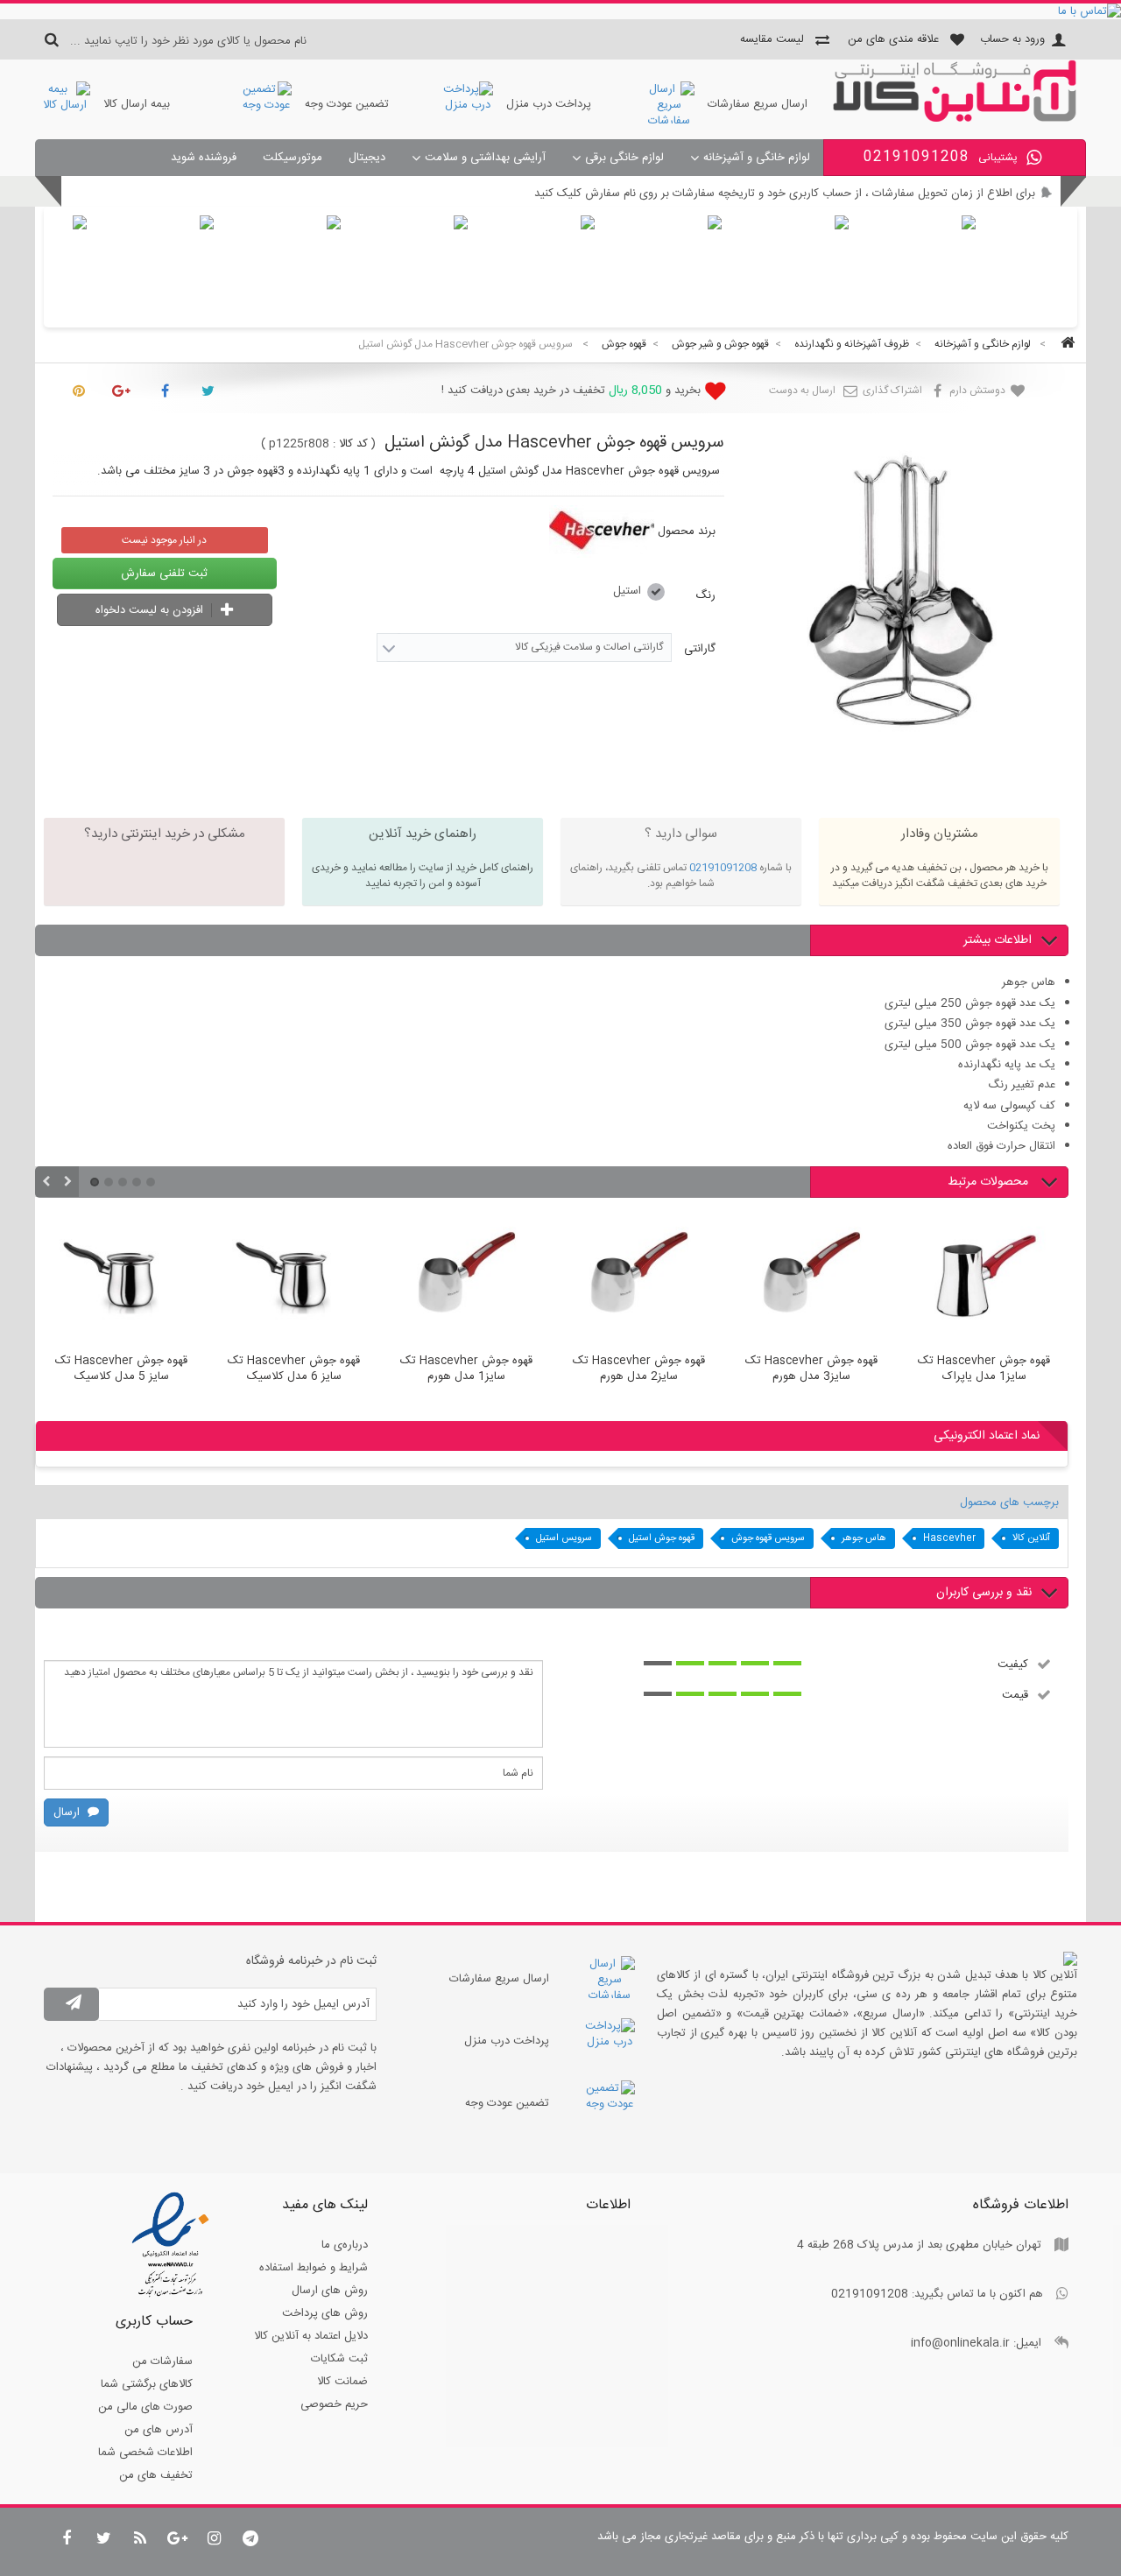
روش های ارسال (330, 2291)
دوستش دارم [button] (979, 391)
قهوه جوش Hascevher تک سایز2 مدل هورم (639, 1369)
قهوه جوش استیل (662, 1538)
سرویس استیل (564, 1538)
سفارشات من (162, 2361)
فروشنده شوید (204, 158)
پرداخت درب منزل (549, 104)
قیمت (1015, 1694)
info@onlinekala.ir (960, 2343)
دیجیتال (367, 158)
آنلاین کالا (1031, 1538)
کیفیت (1013, 1664)
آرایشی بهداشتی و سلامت (485, 158)
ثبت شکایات (339, 2359)
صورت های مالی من (145, 2407)
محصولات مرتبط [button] (990, 1182)
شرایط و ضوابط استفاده (314, 2268)
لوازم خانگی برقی (624, 158)
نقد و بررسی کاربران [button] (984, 1593)
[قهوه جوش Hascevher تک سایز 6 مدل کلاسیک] (294, 1279)
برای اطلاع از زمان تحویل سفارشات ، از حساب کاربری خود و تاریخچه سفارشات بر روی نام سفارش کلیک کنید (785, 194)
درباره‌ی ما (345, 2245)
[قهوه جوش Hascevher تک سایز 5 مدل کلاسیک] (121, 1279)
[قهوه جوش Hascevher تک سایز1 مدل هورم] (466, 1279)
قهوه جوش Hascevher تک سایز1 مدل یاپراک (984, 1369)
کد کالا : (350, 444)
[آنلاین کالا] (955, 119)
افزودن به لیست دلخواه (151, 610)
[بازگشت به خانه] (1065, 345)
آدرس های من (159, 2430)
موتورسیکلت (293, 158)
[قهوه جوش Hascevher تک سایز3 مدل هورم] (811, 1279)
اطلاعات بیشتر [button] (998, 940)
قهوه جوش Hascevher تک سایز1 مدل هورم (466, 1369)
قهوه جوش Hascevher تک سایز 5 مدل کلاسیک (121, 1369)
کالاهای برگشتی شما (147, 2384)
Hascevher (949, 1538)
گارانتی (698, 649)
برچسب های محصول (1009, 1503)
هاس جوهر (864, 1538)
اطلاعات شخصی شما (145, 2453)
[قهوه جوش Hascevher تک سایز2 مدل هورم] (639, 1279)
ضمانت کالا (342, 2382)
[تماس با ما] (560, 11)
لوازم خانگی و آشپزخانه (757, 158)
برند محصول (687, 531)
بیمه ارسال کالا (137, 104)
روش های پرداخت (325, 2313)
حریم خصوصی (334, 2404)
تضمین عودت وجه (347, 104)
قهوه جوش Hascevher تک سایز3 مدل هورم (811, 1369)
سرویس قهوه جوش (768, 1538)
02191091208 (723, 868)
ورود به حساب (1012, 39)
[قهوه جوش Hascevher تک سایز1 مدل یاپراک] (984, 1279)
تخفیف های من (156, 2475)
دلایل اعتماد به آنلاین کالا (311, 2336)
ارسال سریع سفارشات (758, 104)
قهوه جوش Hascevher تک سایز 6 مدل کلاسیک (294, 1369)
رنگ (704, 595)
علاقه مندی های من (893, 39)
